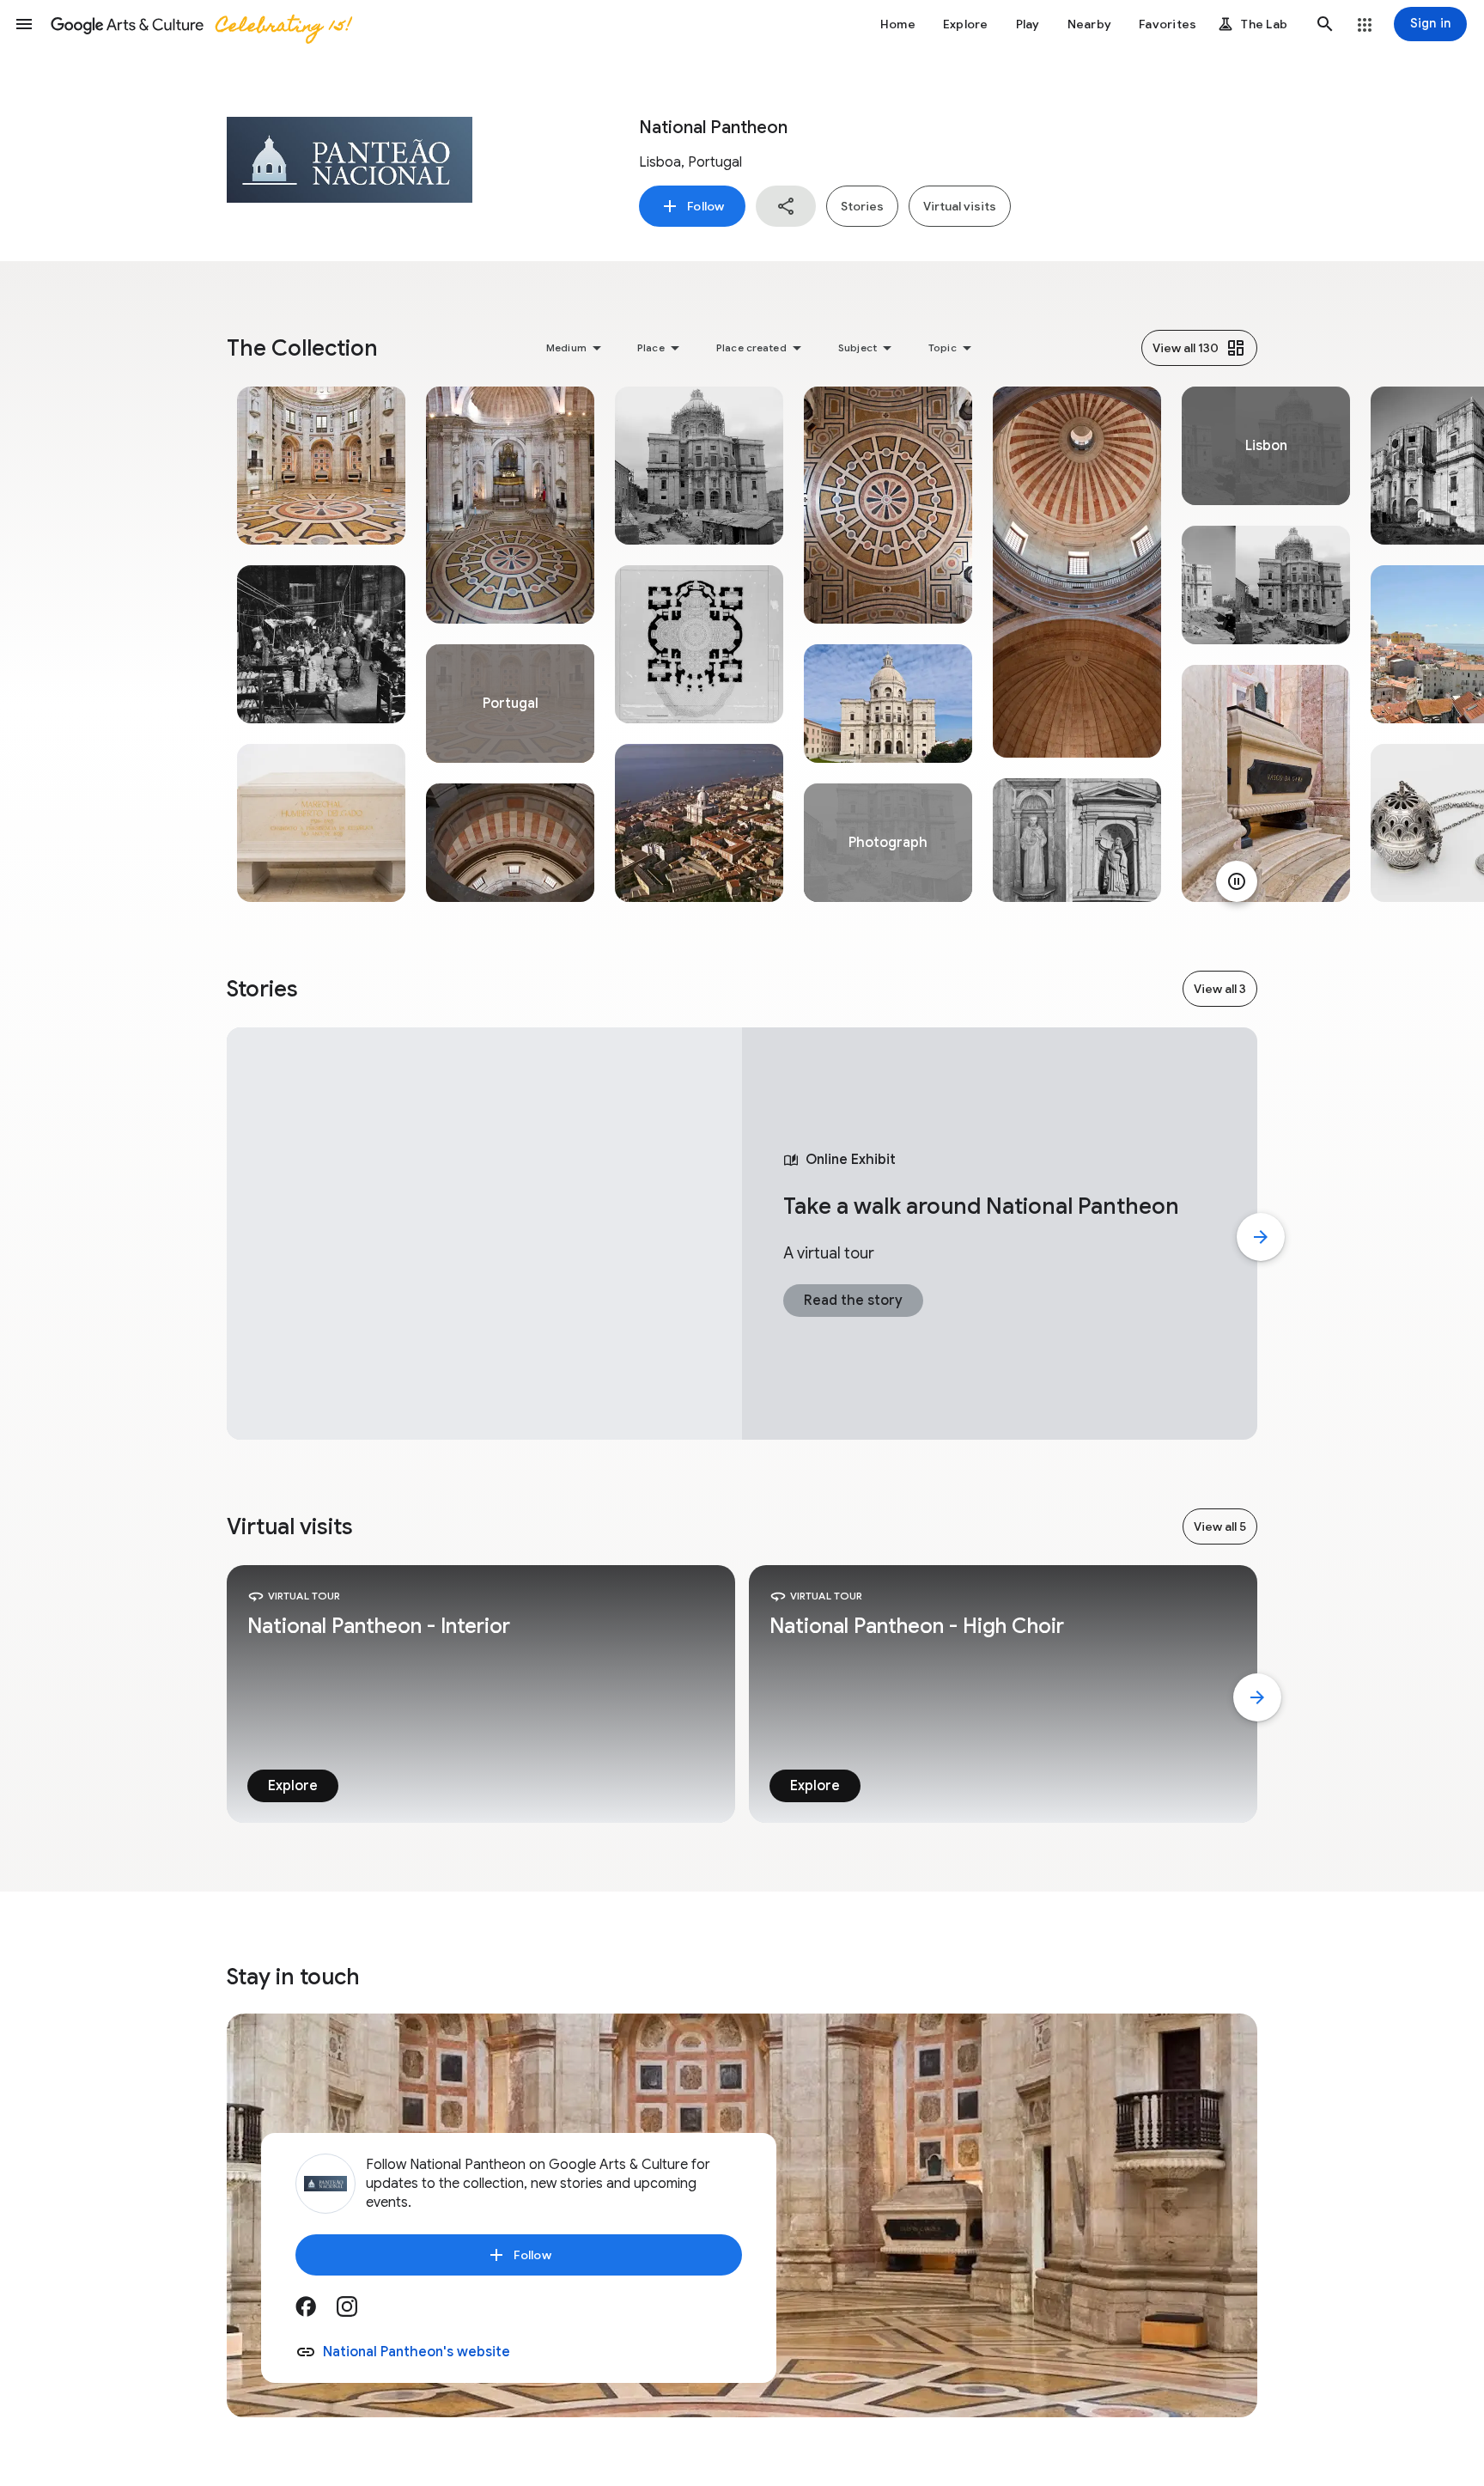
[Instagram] (357, 2312)
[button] (24, 24)
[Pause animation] (1237, 881)
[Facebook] (316, 2312)
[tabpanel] (321, 644)
